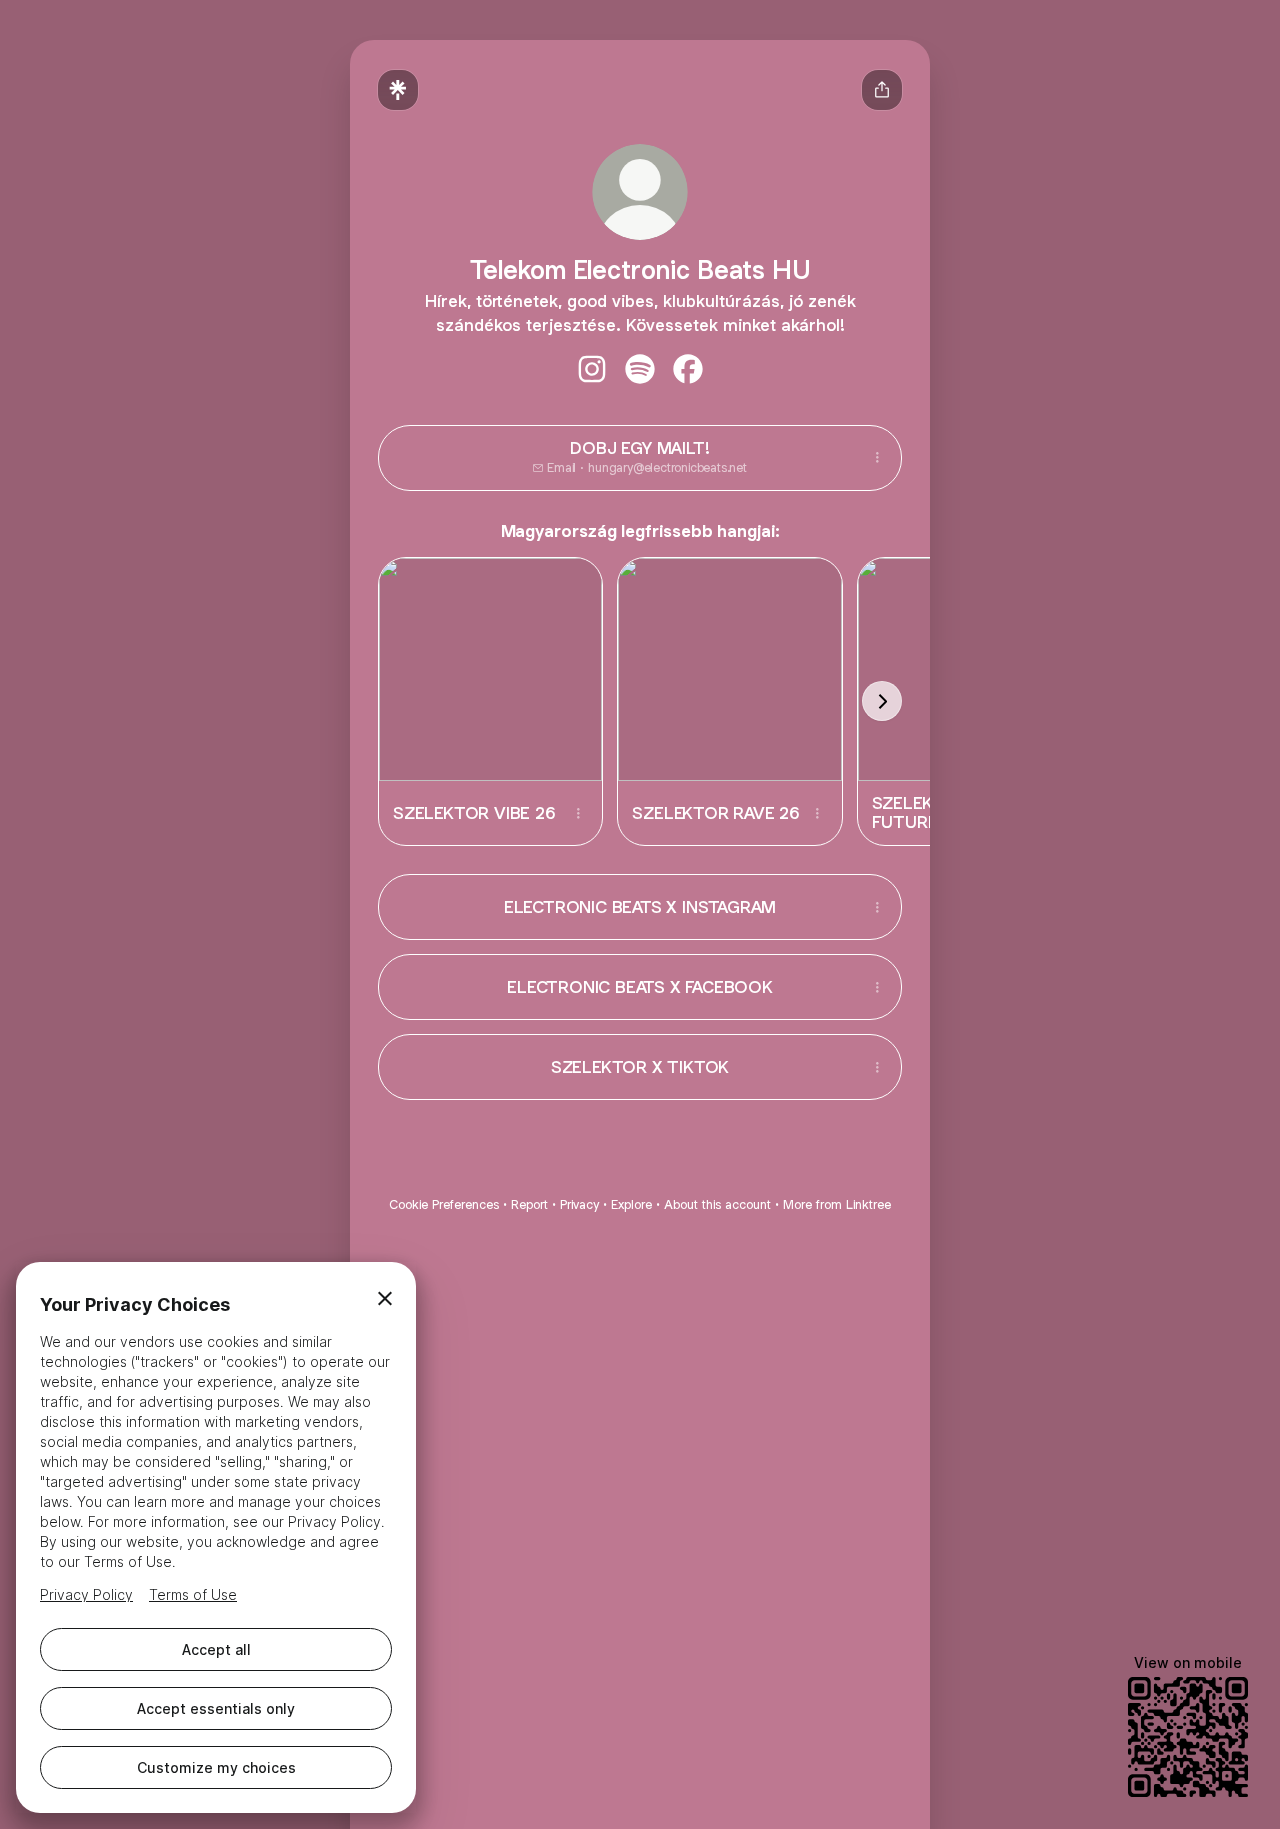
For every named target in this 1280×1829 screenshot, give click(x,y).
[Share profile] (882, 90)
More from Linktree (837, 1204)
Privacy (579, 1204)
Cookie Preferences (444, 1204)
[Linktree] (398, 90)
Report (529, 1204)
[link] (592, 369)
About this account (717, 1204)
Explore (631, 1204)
